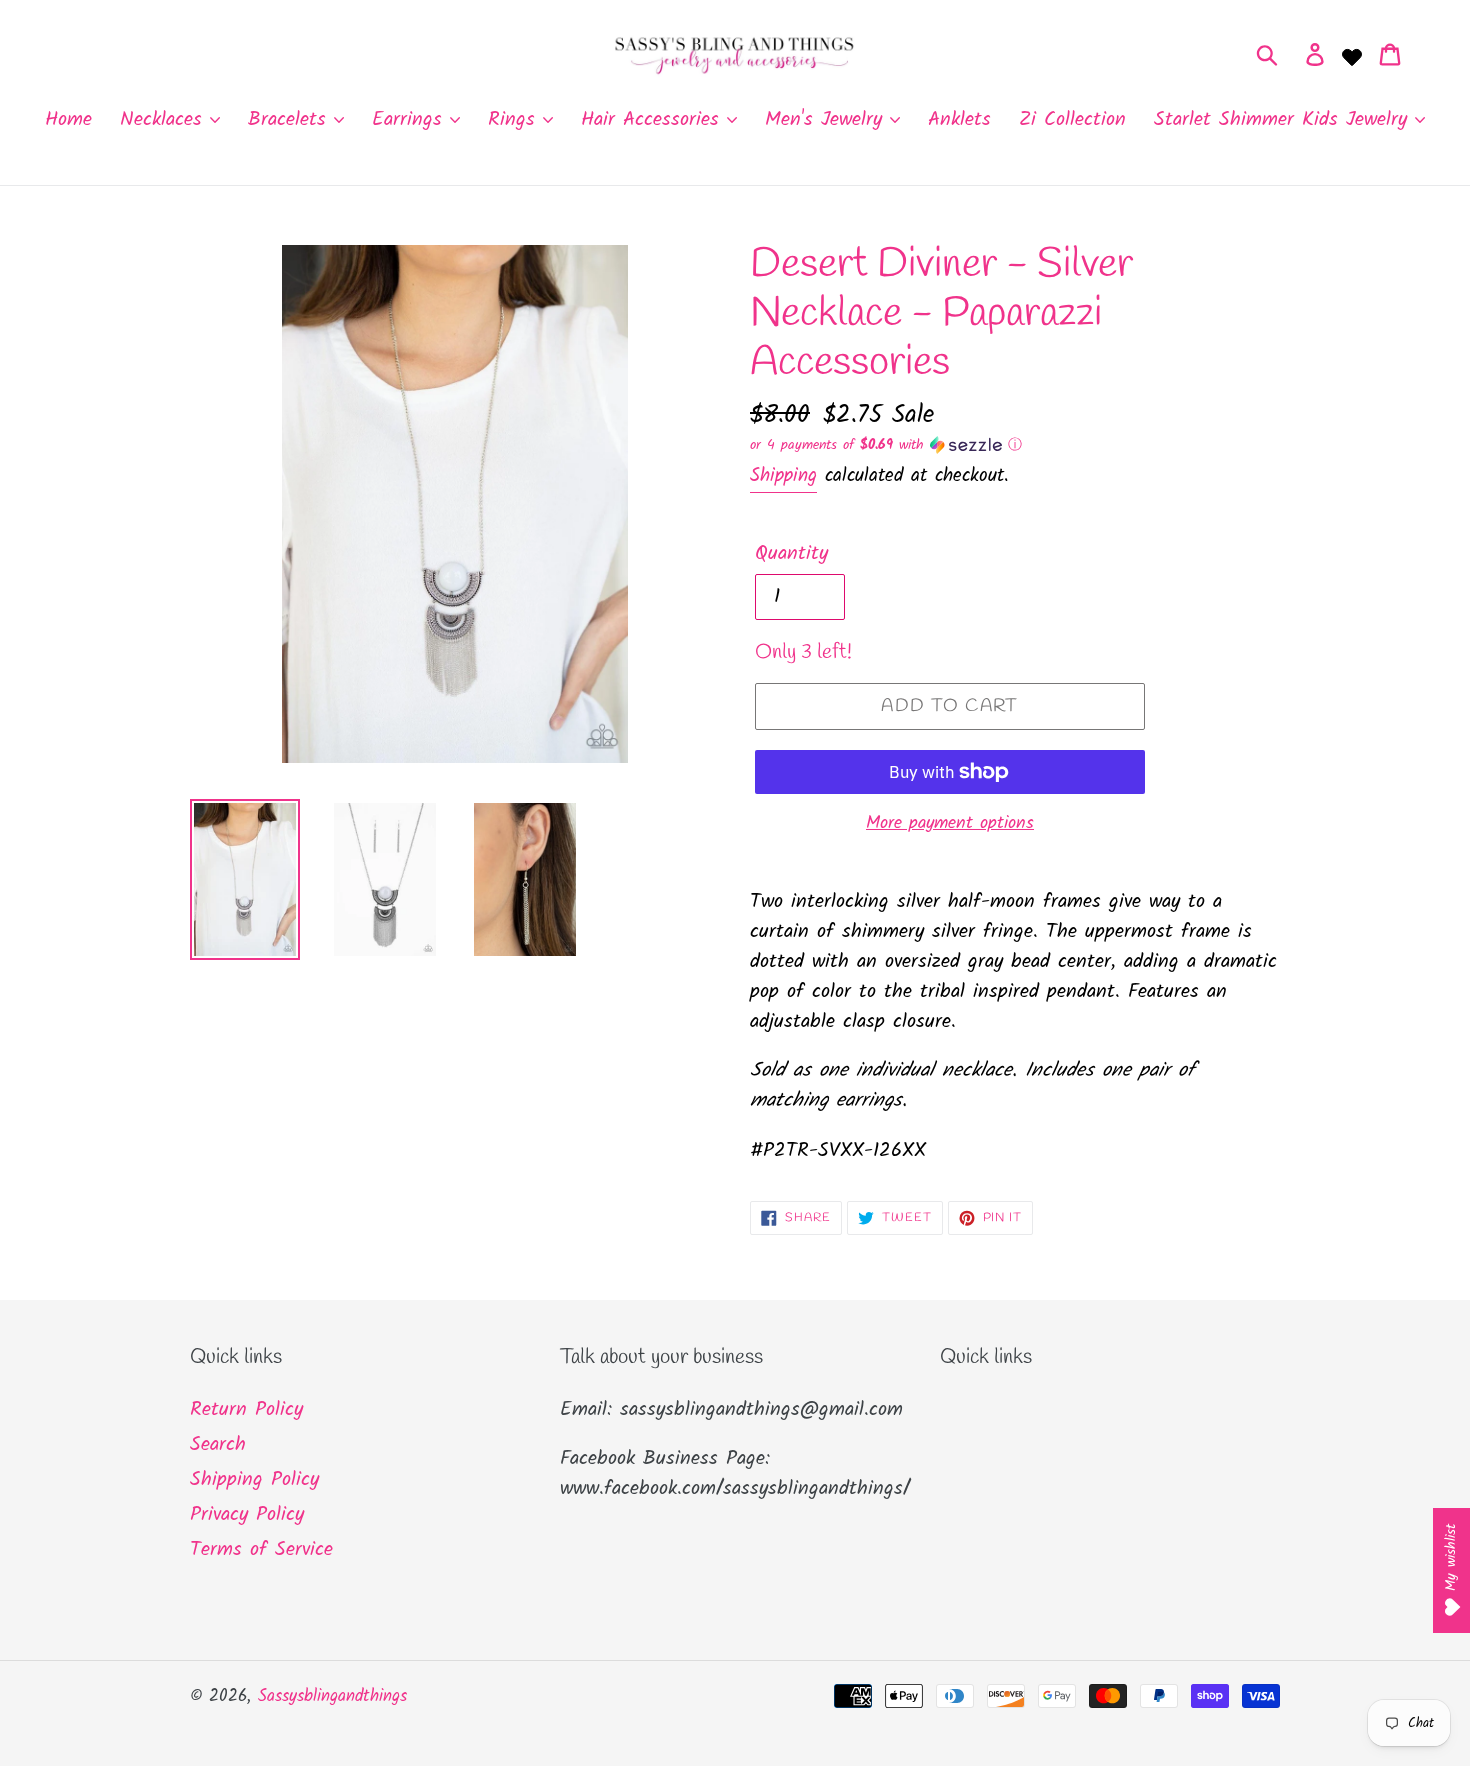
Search (218, 1445)
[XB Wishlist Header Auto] (1352, 55)
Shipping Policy (254, 1480)
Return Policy (246, 1410)
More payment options (950, 823)
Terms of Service (261, 1550)
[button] (1015, 445)
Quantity (791, 554)
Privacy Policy (247, 1515)
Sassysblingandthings (332, 1696)
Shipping (783, 476)
